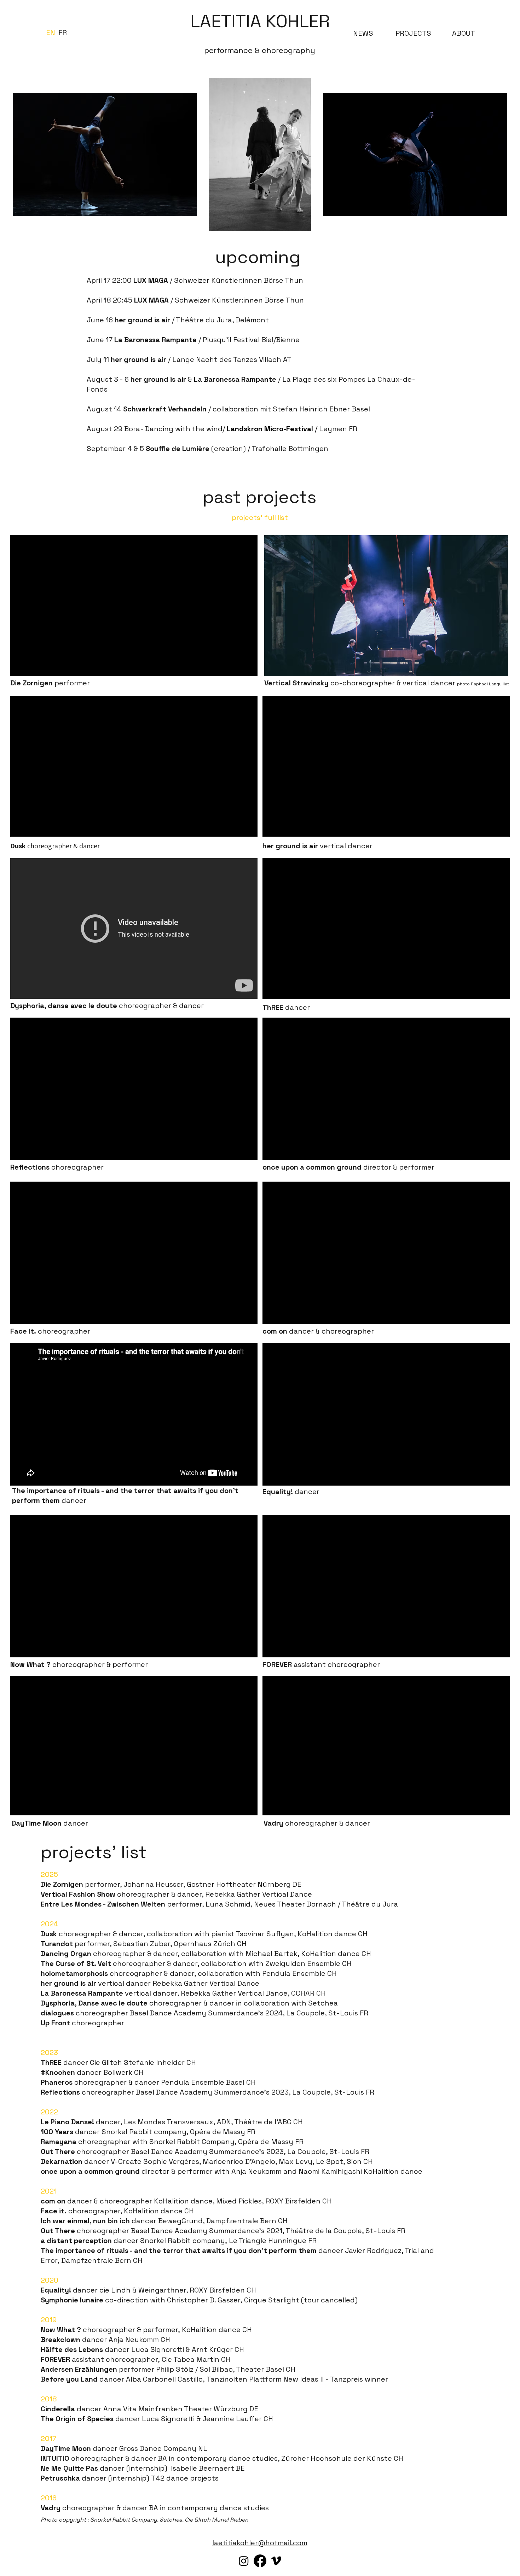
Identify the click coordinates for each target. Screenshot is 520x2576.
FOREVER (56, 2359)
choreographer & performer (79, 1664)
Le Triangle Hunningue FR (273, 2241)
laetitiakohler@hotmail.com (260, 2543)
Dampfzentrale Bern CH (102, 2260)
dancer (286, 1007)
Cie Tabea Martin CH (196, 2359)
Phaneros (57, 2082)
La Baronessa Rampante (155, 340)
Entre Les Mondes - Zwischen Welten (103, 1904)
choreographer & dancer (107, 1006)
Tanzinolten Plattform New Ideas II (266, 2379)
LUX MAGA (151, 280)
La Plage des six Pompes (324, 379)
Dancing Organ (66, 1954)
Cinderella (58, 2409)
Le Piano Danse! (68, 2122)
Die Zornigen (63, 1884)
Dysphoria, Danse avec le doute (95, 2003)
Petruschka (60, 2478)
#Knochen (59, 2072)
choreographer (57, 1167)
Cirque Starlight (273, 2300)
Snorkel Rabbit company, (184, 2241)
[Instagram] (244, 2561)
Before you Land (70, 2379)
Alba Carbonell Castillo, (166, 2379)
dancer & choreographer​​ (318, 1331)
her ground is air (138, 359)
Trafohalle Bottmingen (290, 449)
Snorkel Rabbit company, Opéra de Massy (174, 2132)
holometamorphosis (75, 1973)
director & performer (348, 1167)
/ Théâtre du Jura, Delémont (192, 320)
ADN (224, 2122)
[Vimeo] (276, 2561)
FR (251, 2132)
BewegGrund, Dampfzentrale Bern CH (223, 2221)
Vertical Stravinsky (296, 683)
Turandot (57, 1944)
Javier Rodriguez (373, 2250)
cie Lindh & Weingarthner (143, 2290)
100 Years (58, 2132)
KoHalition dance (183, 2201)
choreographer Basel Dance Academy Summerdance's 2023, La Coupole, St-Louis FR (205, 2151)
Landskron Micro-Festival (271, 429)
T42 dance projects (186, 2478)
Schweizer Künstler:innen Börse (229, 280)
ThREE (52, 2062)
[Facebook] (260, 2561)
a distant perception (77, 2241)
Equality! (56, 2290)
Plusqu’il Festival (231, 340)
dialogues (58, 2013)
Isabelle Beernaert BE (208, 2468)
